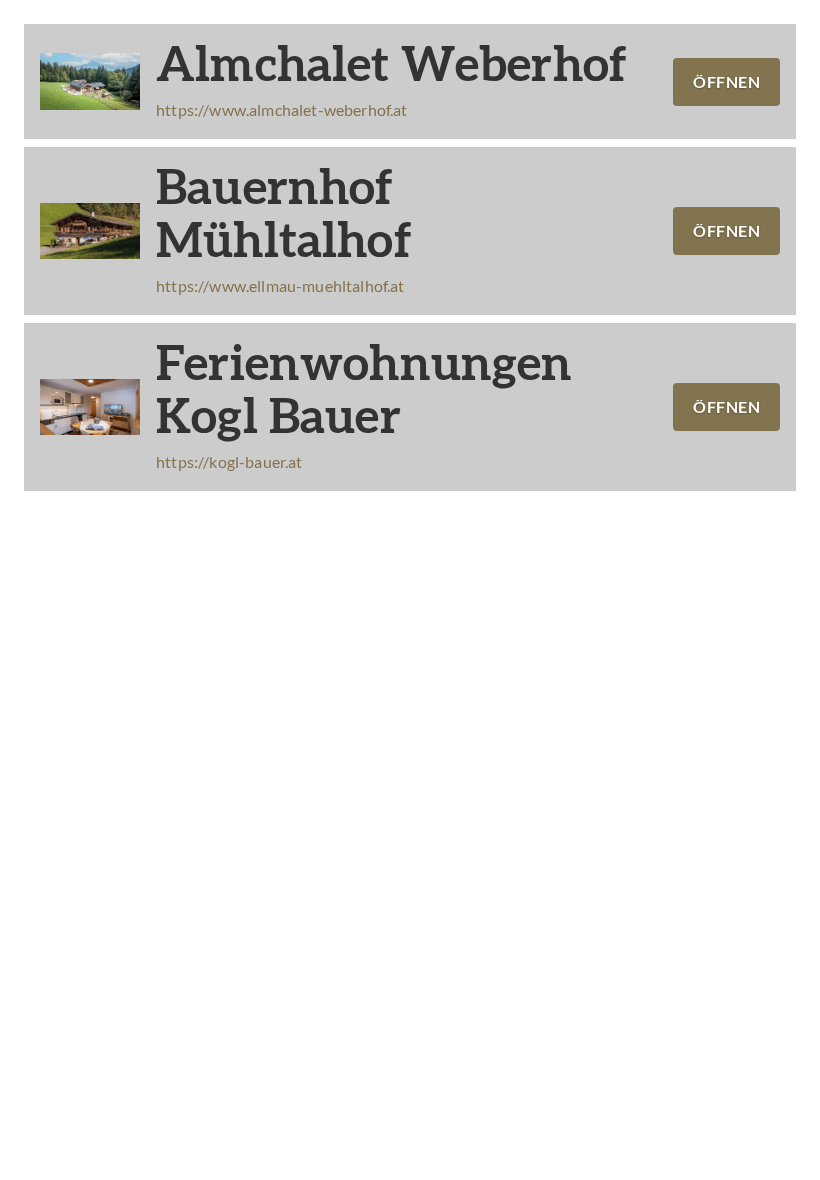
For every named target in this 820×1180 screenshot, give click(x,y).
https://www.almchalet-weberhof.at (282, 109)
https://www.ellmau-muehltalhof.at (280, 285)
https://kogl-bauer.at (229, 461)
